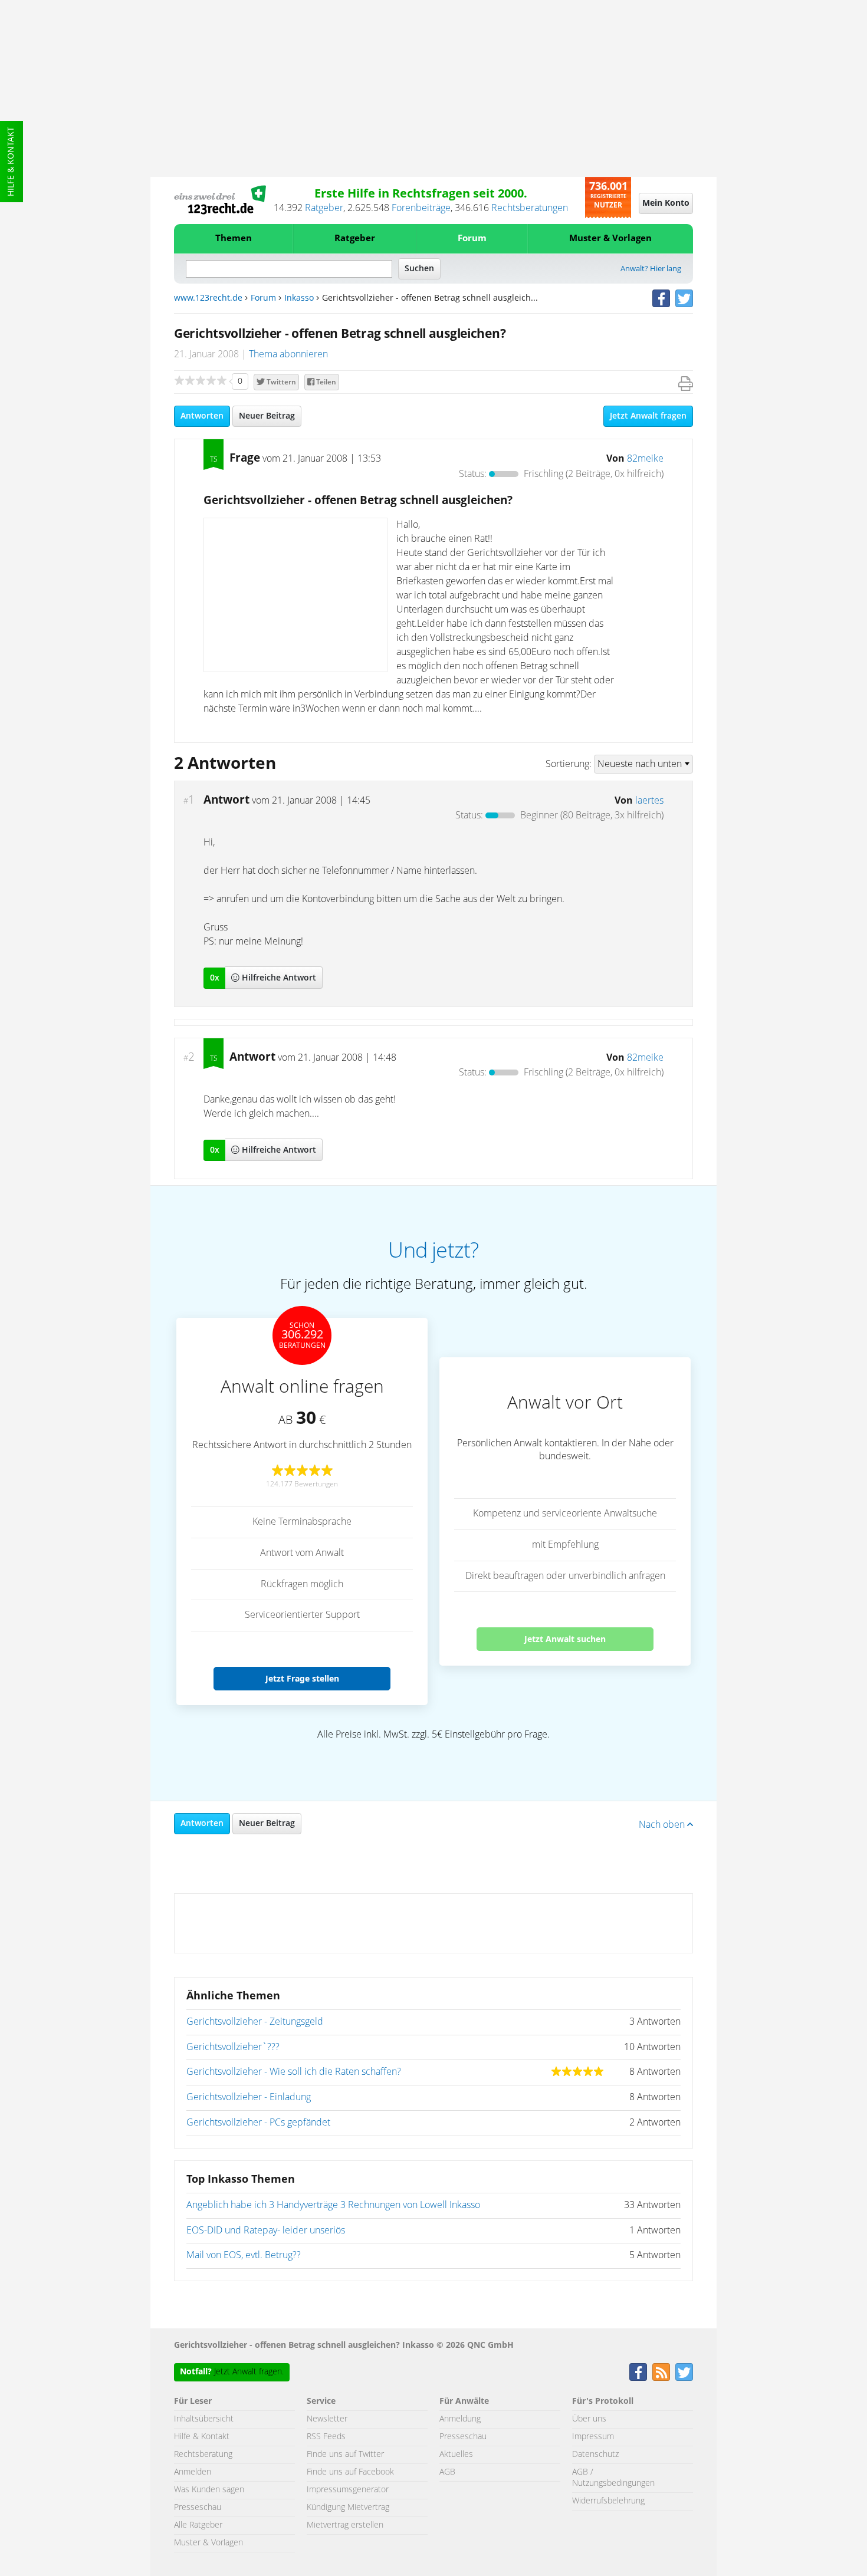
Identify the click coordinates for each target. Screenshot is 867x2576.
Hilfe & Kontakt (11, 162)
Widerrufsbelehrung (608, 2501)
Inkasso (299, 298)
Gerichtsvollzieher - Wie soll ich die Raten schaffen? (294, 2072)
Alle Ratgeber (198, 2525)
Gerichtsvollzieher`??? (233, 2047)
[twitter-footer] (684, 2372)
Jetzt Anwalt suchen (565, 1639)
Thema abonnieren (288, 354)
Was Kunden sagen (209, 2490)
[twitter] (684, 298)
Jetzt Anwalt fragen (648, 416)
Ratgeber (324, 208)
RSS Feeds (326, 2437)
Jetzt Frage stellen (302, 1678)
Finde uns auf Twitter (345, 2455)
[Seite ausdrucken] (686, 384)
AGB (447, 2472)
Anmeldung (460, 2419)
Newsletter (327, 2419)
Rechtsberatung (203, 2455)
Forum (472, 238)
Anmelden (193, 2472)
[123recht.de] (220, 200)
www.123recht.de (208, 298)
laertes (649, 801)
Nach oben (663, 1825)
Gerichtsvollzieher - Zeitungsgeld (255, 2022)
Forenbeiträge (421, 208)
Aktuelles (456, 2455)
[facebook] (661, 298)
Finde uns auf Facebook (350, 2472)
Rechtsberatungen (530, 208)
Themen (234, 238)
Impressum (593, 2437)
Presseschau (198, 2508)
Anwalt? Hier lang (651, 269)
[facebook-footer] (638, 2372)
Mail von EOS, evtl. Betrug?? (244, 2255)
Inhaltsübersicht (204, 2419)
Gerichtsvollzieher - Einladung (249, 2097)
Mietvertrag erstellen (345, 2525)
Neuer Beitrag (267, 416)
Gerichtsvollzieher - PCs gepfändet (258, 2123)
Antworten (202, 416)
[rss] (661, 2372)
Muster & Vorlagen (610, 238)
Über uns (589, 2419)
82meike (645, 459)
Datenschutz (595, 2455)
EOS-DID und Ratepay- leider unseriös (266, 2230)
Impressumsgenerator (348, 2490)
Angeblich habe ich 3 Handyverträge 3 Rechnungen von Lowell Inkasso (333, 2205)
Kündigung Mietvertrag (348, 2508)
